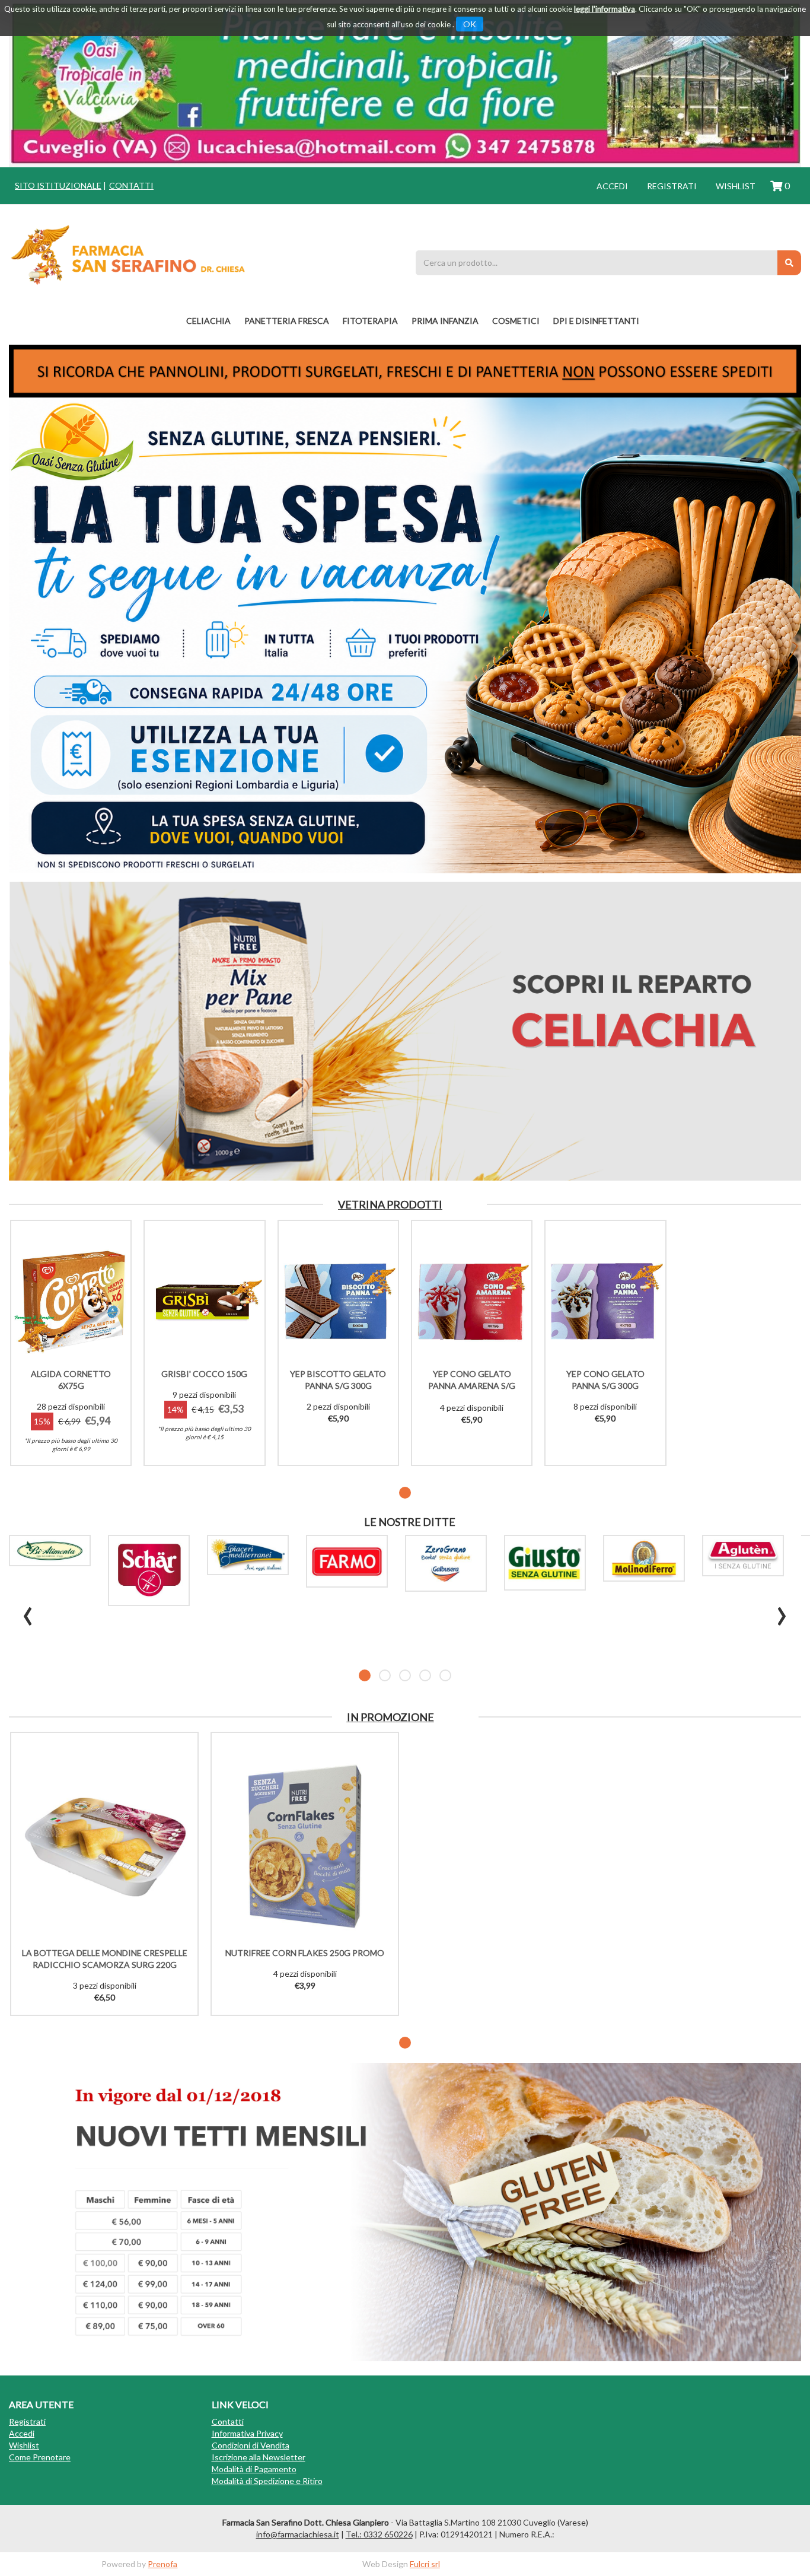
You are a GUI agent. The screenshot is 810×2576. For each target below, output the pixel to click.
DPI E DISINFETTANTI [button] (596, 321)
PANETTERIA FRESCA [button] (287, 321)
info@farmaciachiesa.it (298, 2534)
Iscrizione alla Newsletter (259, 2457)
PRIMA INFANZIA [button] (445, 321)
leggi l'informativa (605, 9)
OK (470, 24)
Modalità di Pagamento (254, 2469)
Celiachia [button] (208, 321)
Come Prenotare (40, 2457)
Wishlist (736, 186)
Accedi (612, 186)
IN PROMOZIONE (390, 1717)
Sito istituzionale (58, 185)
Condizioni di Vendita (251, 2445)
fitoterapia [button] (370, 321)
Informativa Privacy (247, 2433)
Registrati (672, 186)
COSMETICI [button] (516, 321)
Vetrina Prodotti (390, 1204)
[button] (405, 1493)
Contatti (131, 185)
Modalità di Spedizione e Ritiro (267, 2481)
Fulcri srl (425, 2564)
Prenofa (162, 2564)
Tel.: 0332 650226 (379, 2534)
